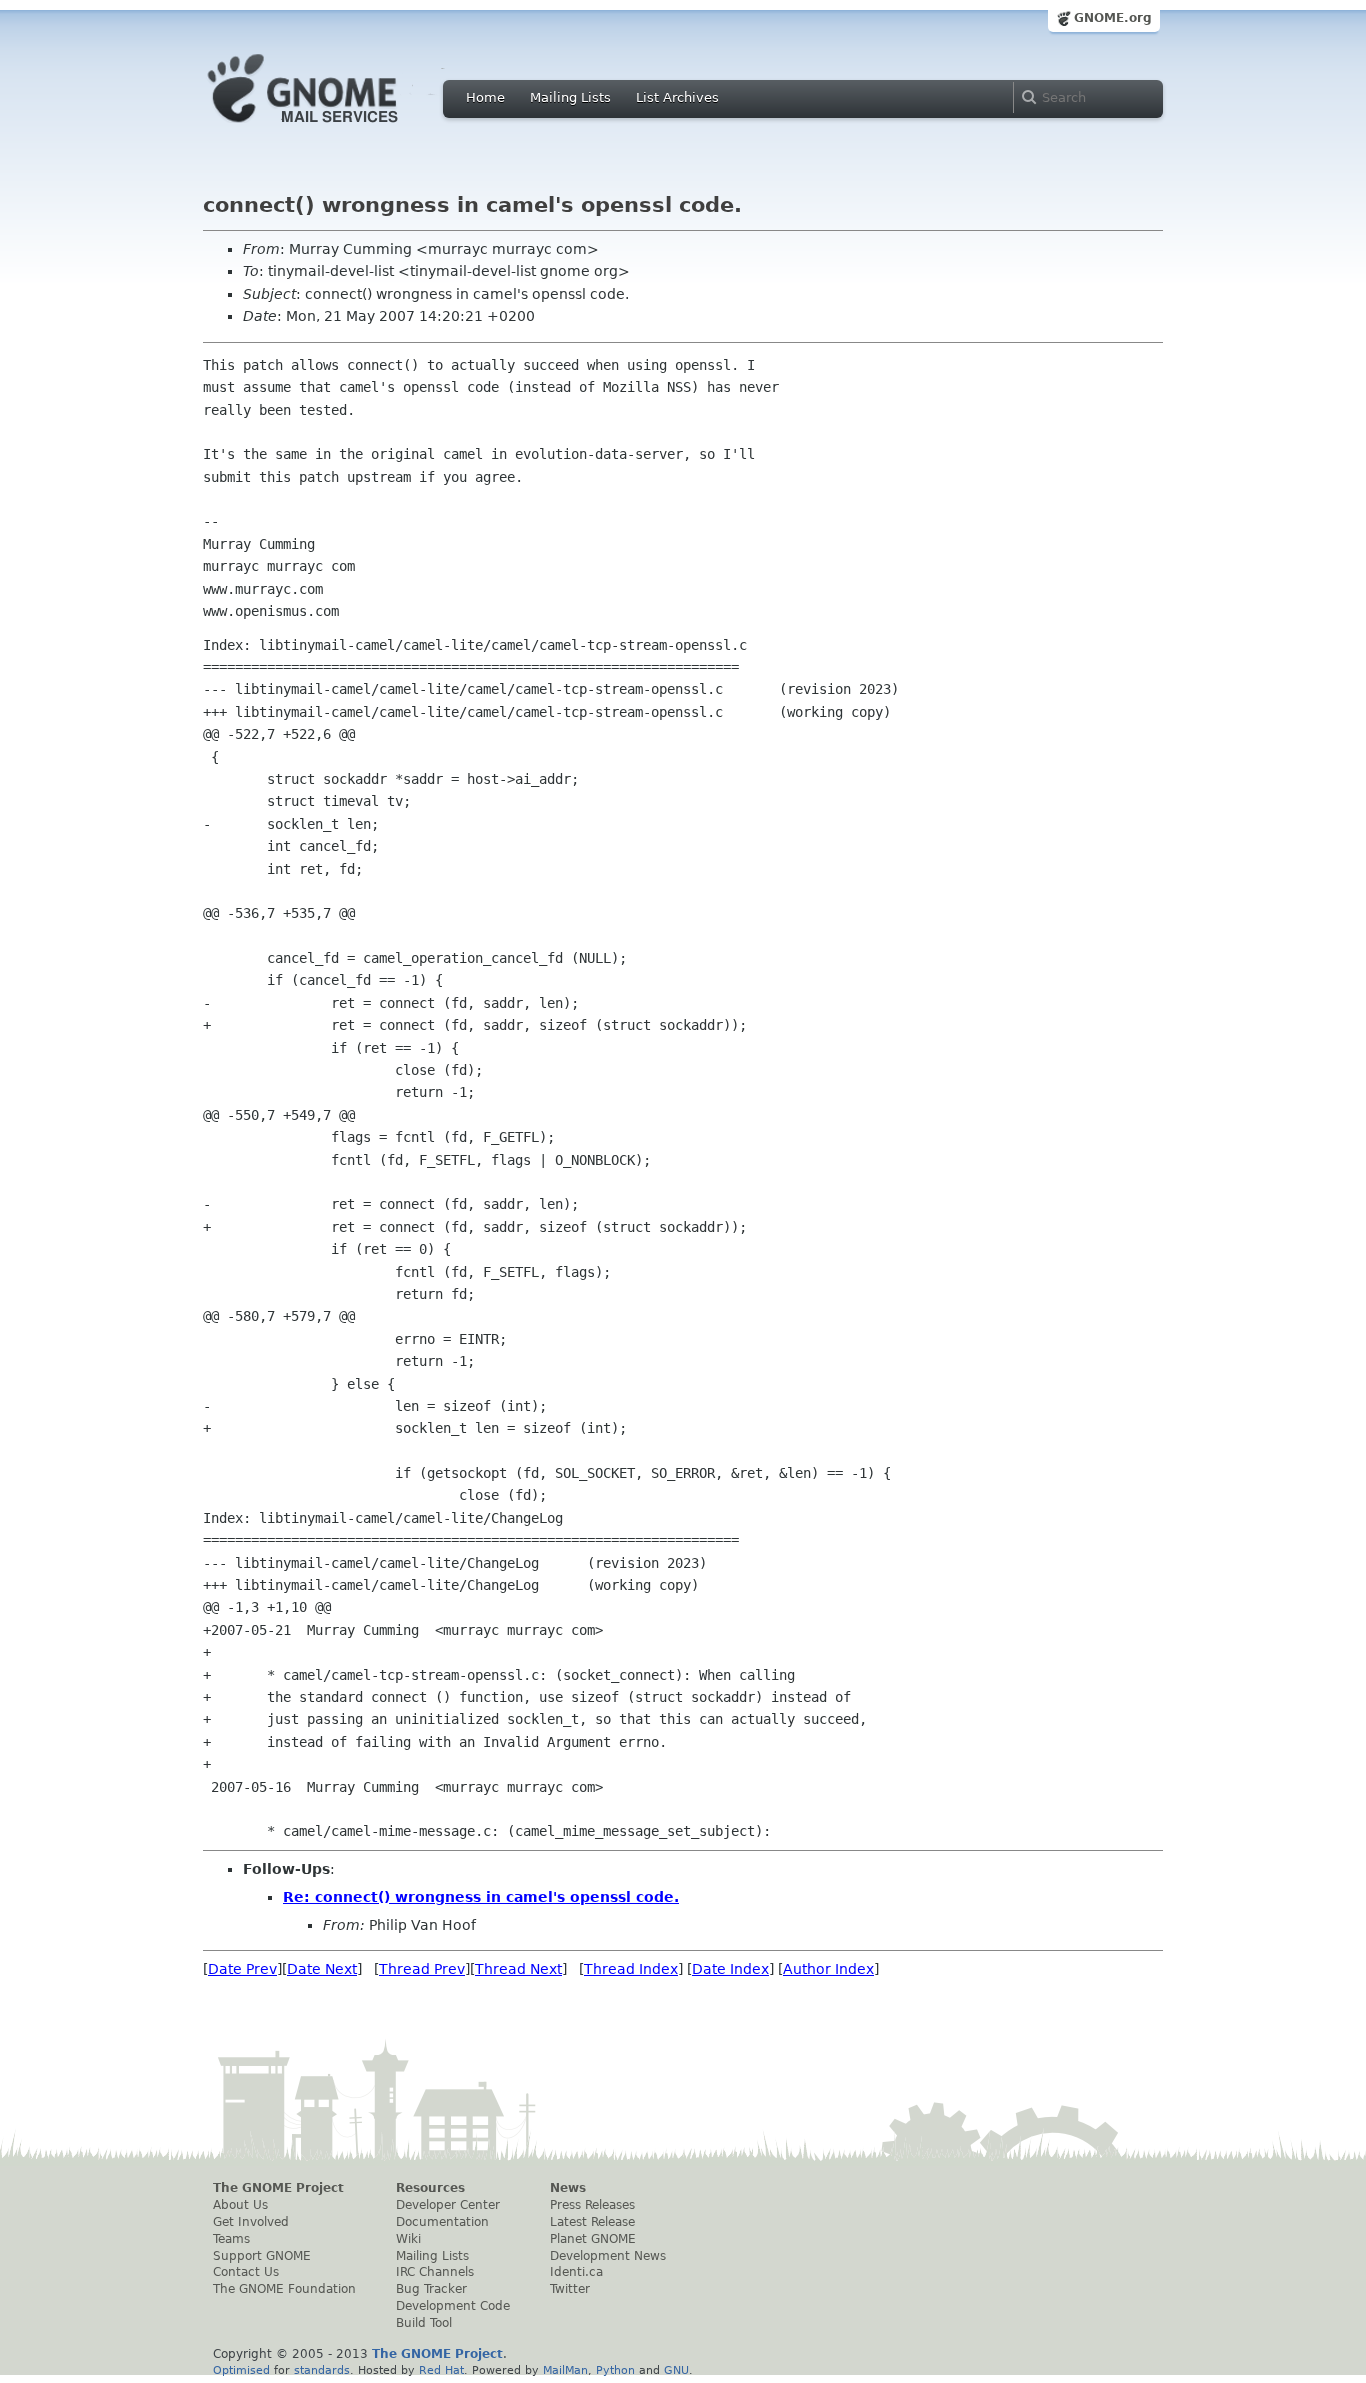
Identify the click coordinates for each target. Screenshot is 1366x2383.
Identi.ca (576, 2272)
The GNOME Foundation (284, 2289)
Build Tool (424, 2323)
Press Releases (592, 2205)
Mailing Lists (570, 97)
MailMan (565, 2370)
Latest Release (592, 2222)
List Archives (677, 97)
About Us (240, 2205)
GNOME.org (1113, 18)
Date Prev (242, 1969)
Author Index (828, 1969)
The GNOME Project (278, 2188)
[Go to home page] (333, 128)
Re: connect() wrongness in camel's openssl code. (481, 1897)
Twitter (570, 2289)
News (568, 2188)
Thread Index (631, 1969)
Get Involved (251, 2222)
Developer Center (448, 2205)
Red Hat (441, 2370)
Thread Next (518, 1969)
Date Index (730, 1969)
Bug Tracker (431, 2289)
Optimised (241, 2370)
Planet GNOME (593, 2239)
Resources (430, 2188)
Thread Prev (422, 1969)
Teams (231, 2239)
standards (322, 2370)
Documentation (442, 2222)
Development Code (453, 2306)
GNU (676, 2370)
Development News (608, 2256)
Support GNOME (262, 2256)
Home (485, 97)
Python (615, 2370)
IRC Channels (435, 2272)
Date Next (322, 1969)
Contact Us (246, 2272)
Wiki (408, 2239)
